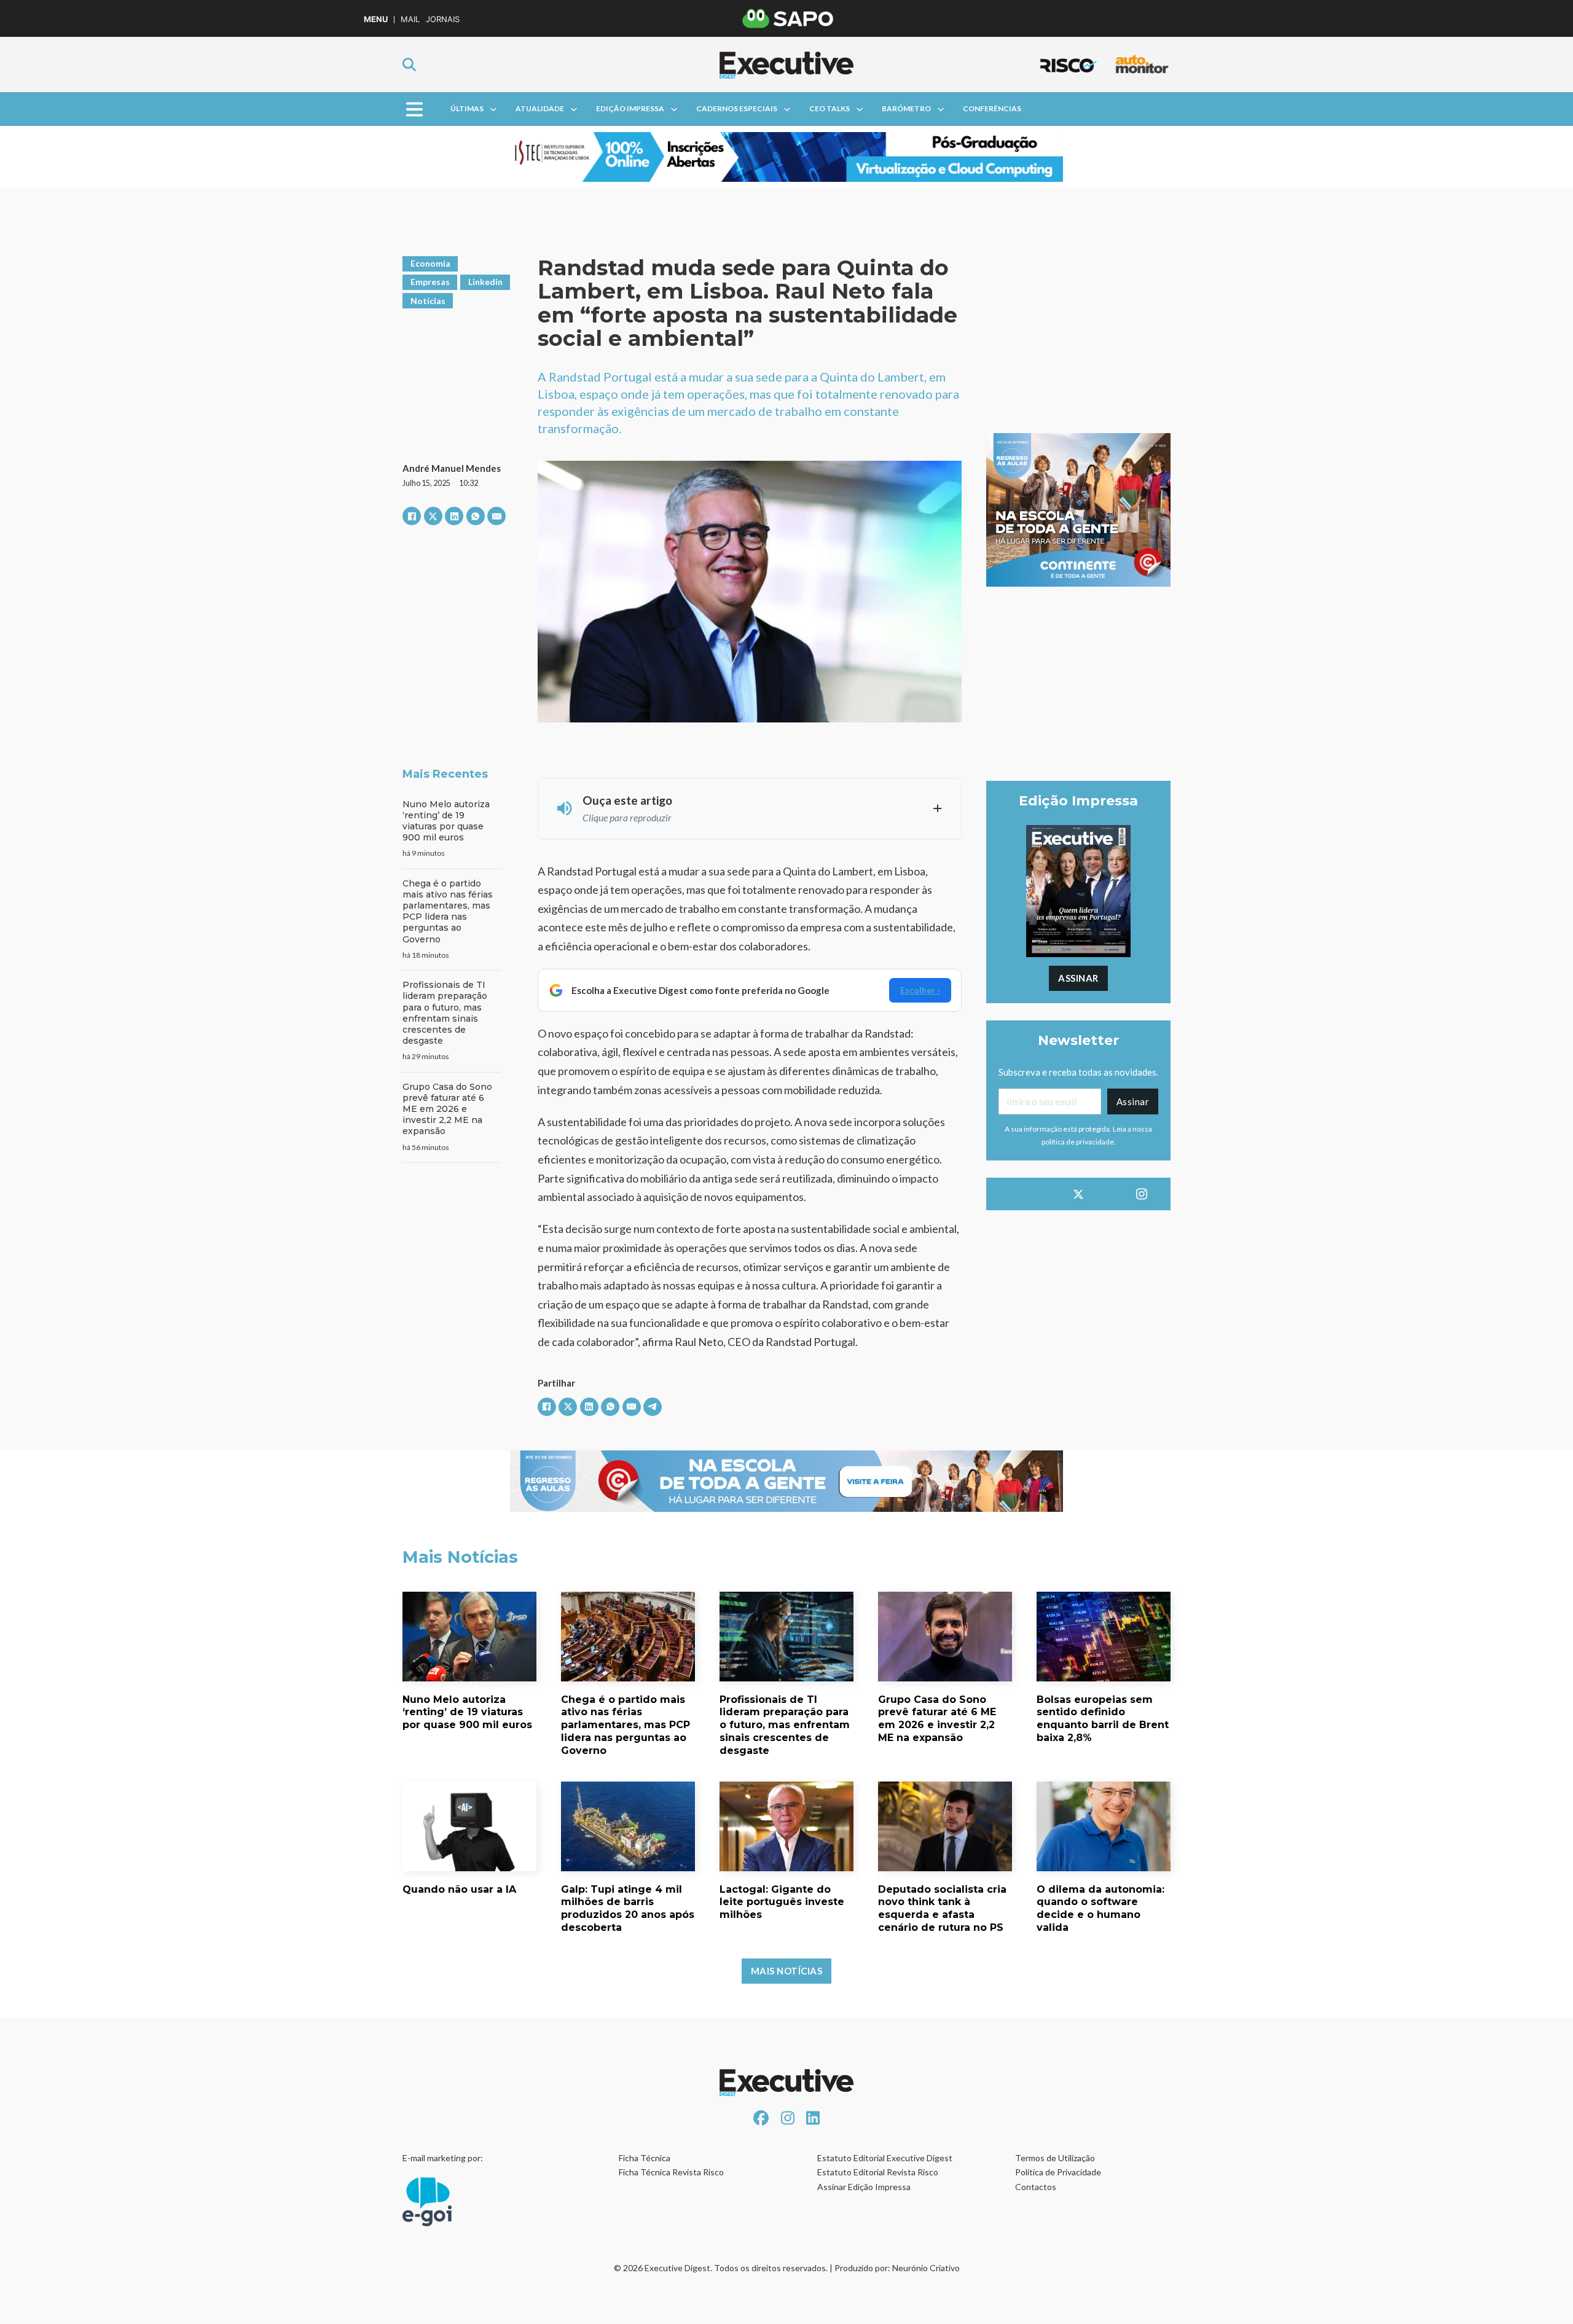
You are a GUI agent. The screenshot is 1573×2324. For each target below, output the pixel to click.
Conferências (992, 108)
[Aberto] (414, 109)
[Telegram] (653, 1407)
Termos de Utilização (1055, 2158)
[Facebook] (412, 516)
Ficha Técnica (645, 2158)
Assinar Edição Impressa (864, 2187)
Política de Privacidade (1058, 2172)
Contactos (1036, 2187)
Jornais (443, 19)
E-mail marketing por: (443, 2158)
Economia (430, 263)
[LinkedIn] (454, 516)
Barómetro (906, 108)
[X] (433, 516)
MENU (376, 19)
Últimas (467, 108)
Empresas (430, 282)
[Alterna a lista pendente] (493, 109)
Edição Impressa (630, 108)
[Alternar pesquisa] (409, 65)
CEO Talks (830, 108)
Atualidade (540, 108)
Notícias (428, 301)
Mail (410, 19)
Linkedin (485, 282)
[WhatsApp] (476, 516)
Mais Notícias (787, 1971)
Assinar (1078, 978)
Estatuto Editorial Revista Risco (878, 2172)
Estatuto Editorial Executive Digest (885, 2158)
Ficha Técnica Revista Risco (671, 2172)
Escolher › (920, 990)
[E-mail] (496, 516)
